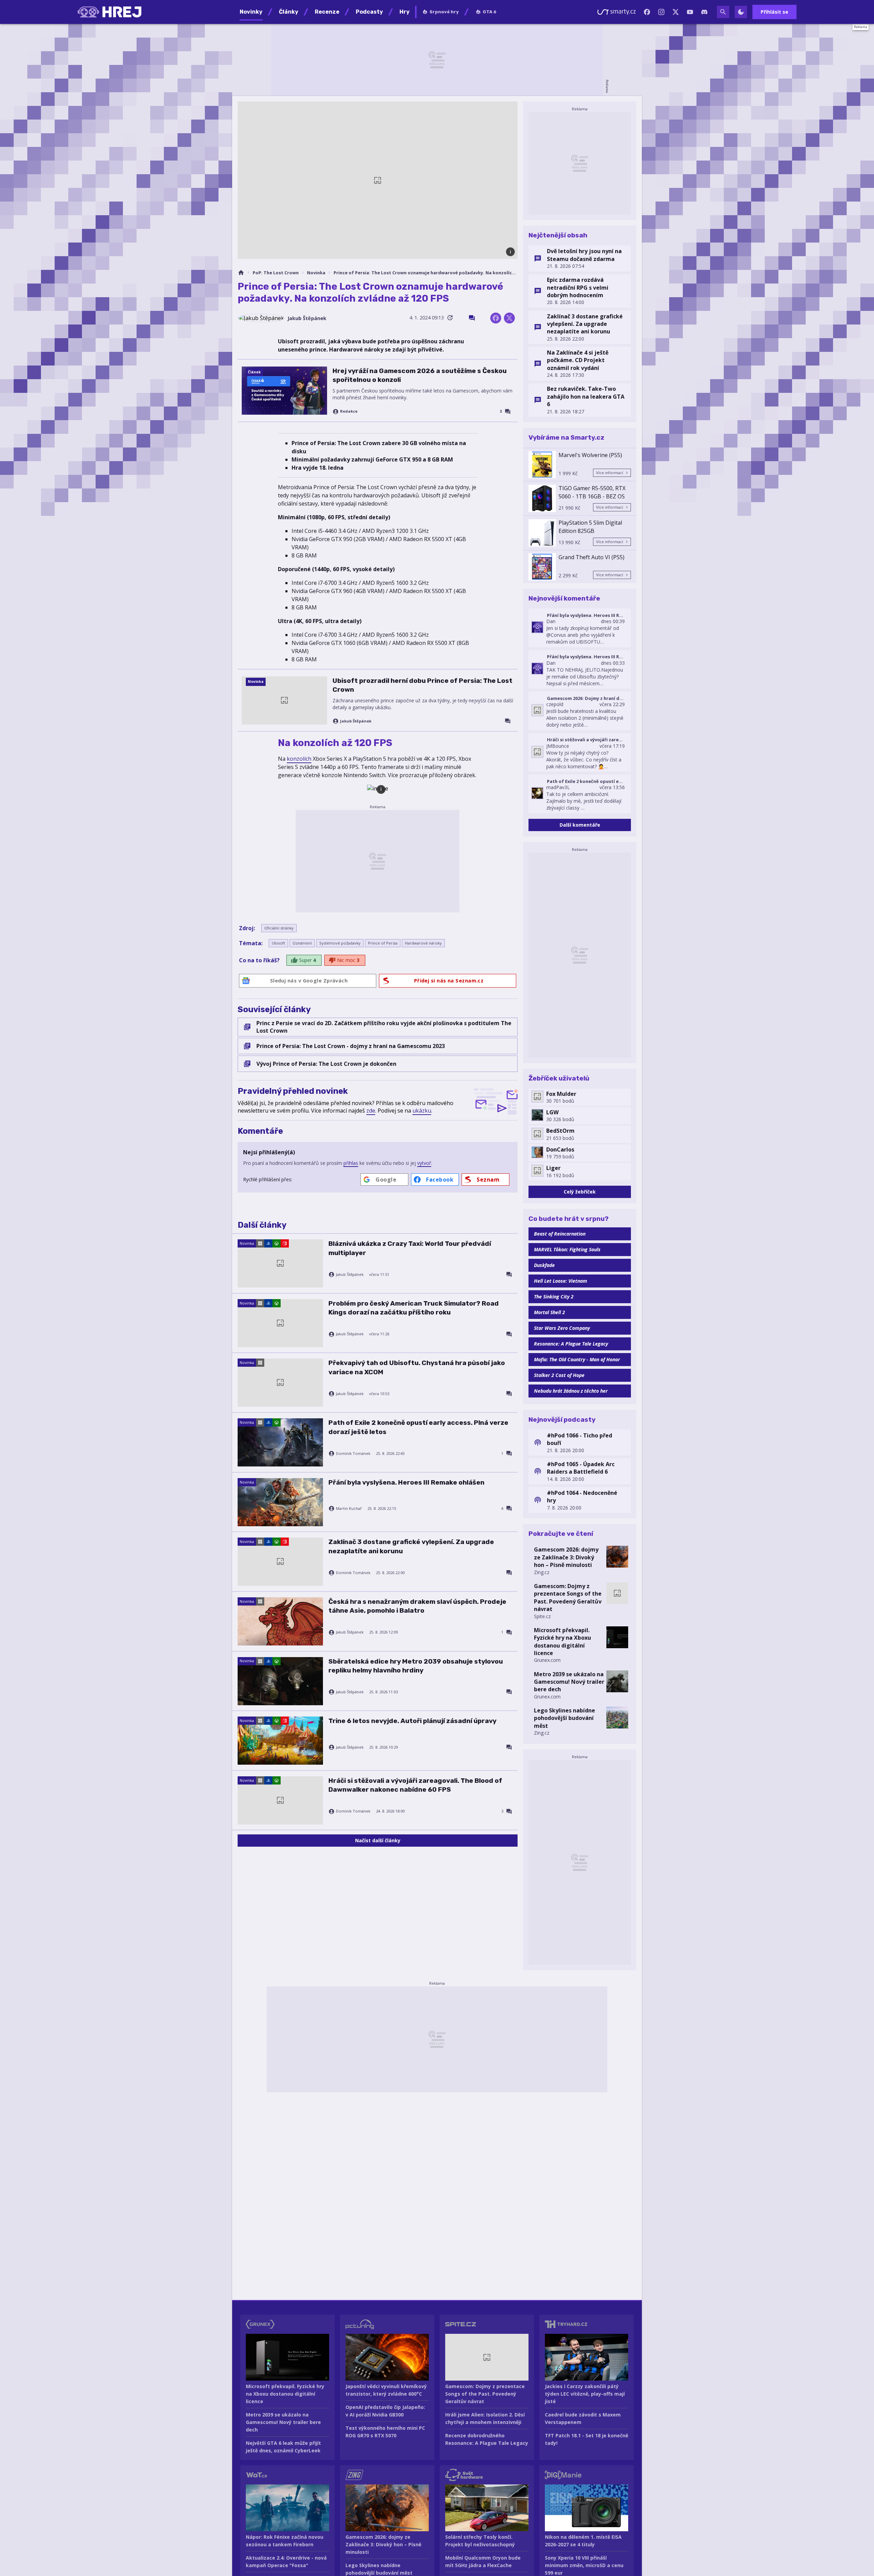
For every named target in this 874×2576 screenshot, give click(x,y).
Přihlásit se (774, 12)
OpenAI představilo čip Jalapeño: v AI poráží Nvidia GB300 (385, 2411)
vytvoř (424, 1163)
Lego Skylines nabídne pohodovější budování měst (565, 1718)
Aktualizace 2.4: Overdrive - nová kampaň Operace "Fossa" (286, 2561)
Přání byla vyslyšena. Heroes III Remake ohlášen (406, 1482)
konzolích (299, 759)
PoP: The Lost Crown (276, 273)
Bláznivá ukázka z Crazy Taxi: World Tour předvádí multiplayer (410, 1248)
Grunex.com (547, 1660)
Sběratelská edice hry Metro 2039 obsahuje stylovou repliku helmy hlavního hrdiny (416, 1666)
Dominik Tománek (353, 1454)
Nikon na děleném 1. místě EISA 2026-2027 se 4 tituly (583, 2541)
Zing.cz (542, 1572)
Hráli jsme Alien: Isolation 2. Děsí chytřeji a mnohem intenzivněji (485, 2418)
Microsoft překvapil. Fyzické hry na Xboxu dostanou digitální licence (562, 1642)
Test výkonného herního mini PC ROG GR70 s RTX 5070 (385, 2432)
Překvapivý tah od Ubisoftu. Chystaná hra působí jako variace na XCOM (417, 1367)
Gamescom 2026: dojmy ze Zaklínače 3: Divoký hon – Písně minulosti (566, 1557)
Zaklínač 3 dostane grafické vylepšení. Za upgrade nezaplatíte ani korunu (411, 1546)
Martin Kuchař (349, 1509)
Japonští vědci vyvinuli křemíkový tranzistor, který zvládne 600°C (386, 2390)
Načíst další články (378, 1840)
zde (371, 1111)
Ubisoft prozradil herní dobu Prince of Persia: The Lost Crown (422, 685)
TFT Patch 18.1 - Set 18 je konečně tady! (587, 2439)
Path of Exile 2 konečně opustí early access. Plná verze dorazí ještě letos (418, 1427)
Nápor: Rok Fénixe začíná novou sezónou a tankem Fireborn (285, 2541)
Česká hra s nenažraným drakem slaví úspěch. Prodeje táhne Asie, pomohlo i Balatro (417, 1606)
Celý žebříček (580, 1192)
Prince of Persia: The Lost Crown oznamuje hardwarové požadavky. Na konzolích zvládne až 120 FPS (426, 273)
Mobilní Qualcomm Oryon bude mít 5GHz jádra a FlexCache (483, 2561)
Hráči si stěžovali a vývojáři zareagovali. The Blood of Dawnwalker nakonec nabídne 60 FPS (415, 1785)
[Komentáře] (472, 318)
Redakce (349, 411)
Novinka (316, 273)
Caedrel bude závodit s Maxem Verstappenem (583, 2418)
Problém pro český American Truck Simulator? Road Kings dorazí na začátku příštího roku (414, 1308)
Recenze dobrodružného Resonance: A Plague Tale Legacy (487, 2439)
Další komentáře (580, 825)
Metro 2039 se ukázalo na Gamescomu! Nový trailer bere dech (569, 1682)
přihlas (351, 1163)
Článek (254, 372)
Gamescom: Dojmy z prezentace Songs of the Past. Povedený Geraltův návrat (568, 1597)
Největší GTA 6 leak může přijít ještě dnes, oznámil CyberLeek (283, 2447)
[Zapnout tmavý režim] (741, 12)
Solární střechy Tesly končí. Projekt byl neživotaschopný (480, 2541)
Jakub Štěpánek (307, 318)
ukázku (422, 1111)
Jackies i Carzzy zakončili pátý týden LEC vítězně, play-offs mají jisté (585, 2394)
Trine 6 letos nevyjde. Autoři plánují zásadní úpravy (412, 1721)
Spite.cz (542, 1616)
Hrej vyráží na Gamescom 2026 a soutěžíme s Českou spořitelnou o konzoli (420, 375)
